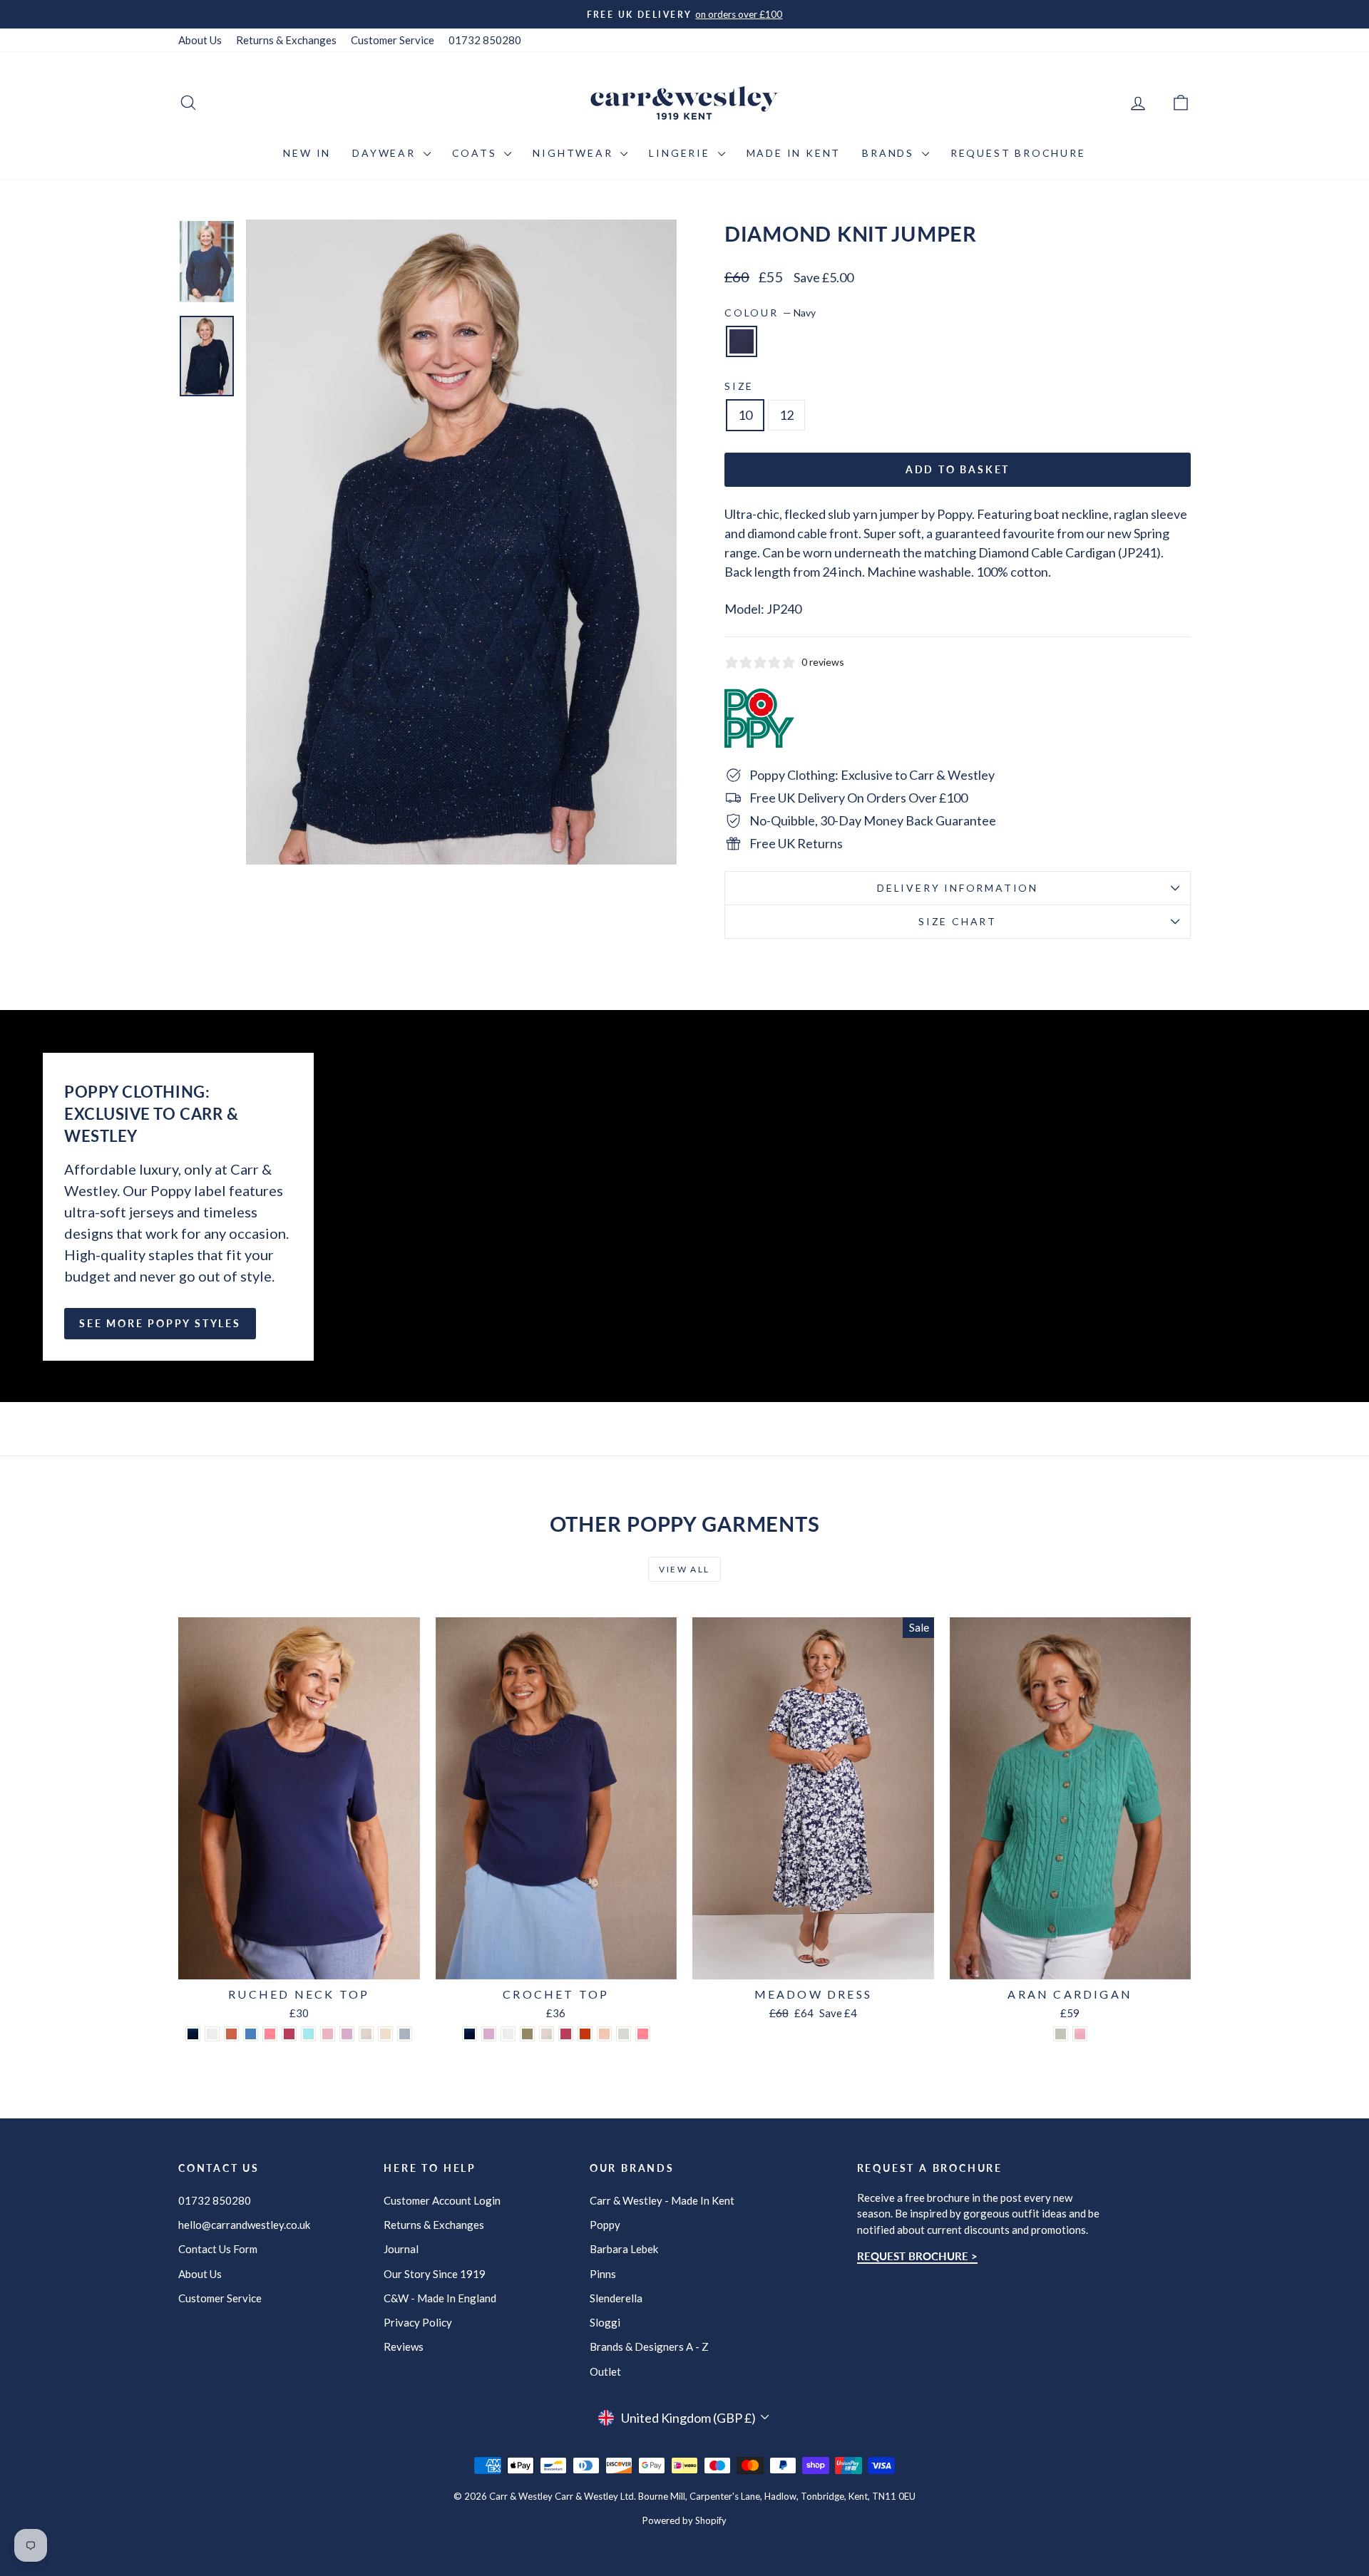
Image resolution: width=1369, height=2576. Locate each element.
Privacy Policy (418, 2322)
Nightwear (575, 153)
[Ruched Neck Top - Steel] (405, 2034)
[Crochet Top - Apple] (624, 2034)
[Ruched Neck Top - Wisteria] (347, 2034)
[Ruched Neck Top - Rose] (289, 2034)
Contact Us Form (218, 2249)
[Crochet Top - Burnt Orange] (585, 2034)
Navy (742, 341)
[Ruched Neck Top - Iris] (251, 2034)
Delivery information (958, 888)
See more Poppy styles (160, 1323)
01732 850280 (485, 40)
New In (307, 153)
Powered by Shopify (684, 2520)
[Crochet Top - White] (508, 2034)
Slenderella (616, 2298)
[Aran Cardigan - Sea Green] (1061, 2034)
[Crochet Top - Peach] (604, 2034)
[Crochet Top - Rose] (566, 2034)
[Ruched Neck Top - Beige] (366, 2034)
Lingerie (681, 153)
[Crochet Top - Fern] (527, 2034)
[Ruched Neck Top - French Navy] (193, 2034)
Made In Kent (794, 153)
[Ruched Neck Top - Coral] (270, 2034)
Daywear (386, 153)
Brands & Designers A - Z (649, 2346)
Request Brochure (1018, 153)
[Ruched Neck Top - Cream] (385, 2034)
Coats (477, 153)
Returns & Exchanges (286, 40)
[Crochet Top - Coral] (643, 2034)
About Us (200, 40)
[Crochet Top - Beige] (547, 2034)
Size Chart (958, 921)
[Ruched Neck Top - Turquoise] (308, 2034)
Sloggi (605, 2322)
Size (739, 386)
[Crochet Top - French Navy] (470, 2034)
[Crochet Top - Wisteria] (489, 2034)
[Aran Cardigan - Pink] (1080, 2034)
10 (745, 415)
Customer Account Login (442, 2200)
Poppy (605, 2225)
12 (786, 415)
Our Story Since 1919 (435, 2274)
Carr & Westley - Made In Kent (662, 2200)
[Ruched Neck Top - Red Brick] (231, 2034)
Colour (770, 313)
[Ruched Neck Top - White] (212, 2034)
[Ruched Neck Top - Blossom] (328, 2034)
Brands (890, 153)
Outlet (605, 2371)
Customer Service (393, 40)
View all (684, 1569)
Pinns (603, 2274)
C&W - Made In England (440, 2298)
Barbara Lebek (624, 2249)
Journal (401, 2249)
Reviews (404, 2346)
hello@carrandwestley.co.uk (244, 2225)
